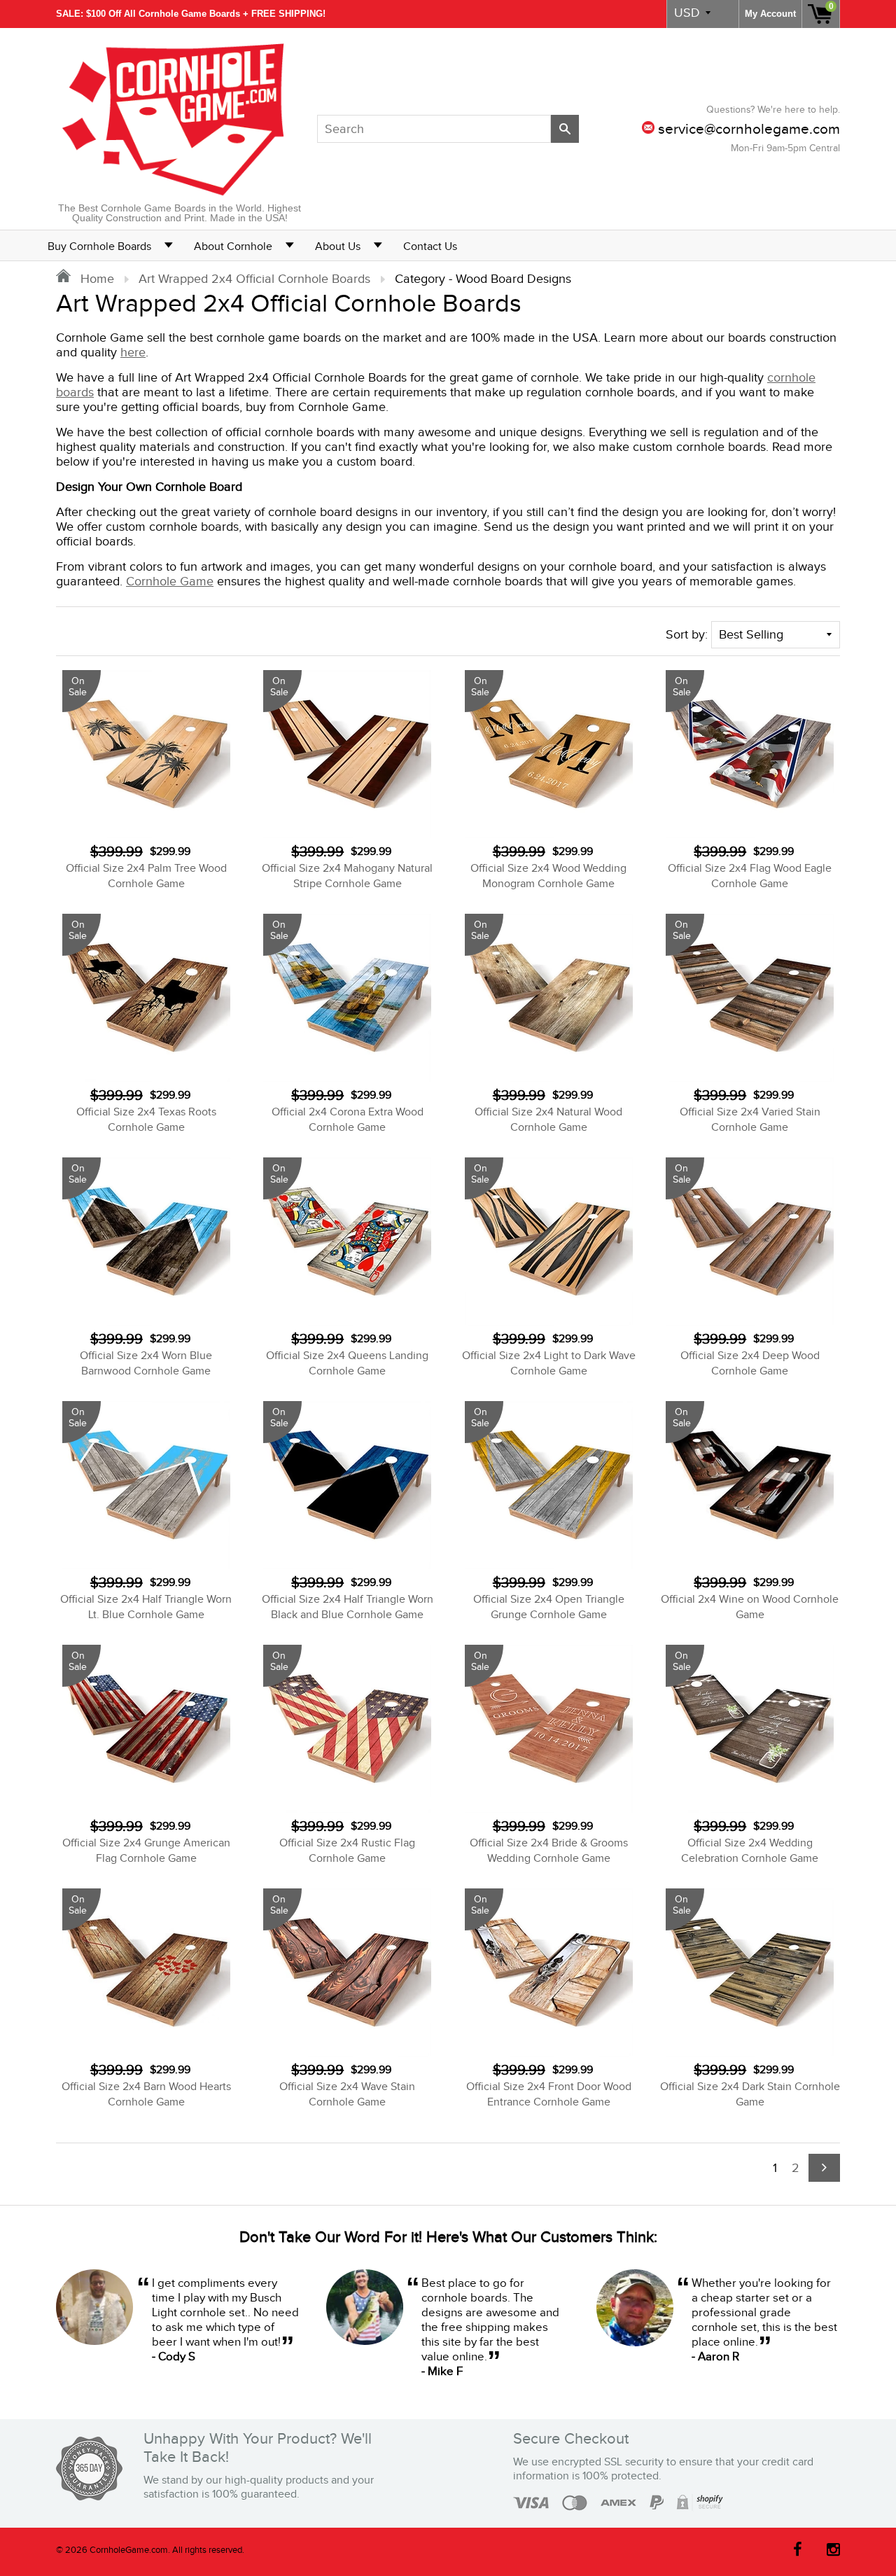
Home (96, 279)
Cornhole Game (170, 582)
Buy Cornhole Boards (99, 247)
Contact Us (430, 247)
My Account (770, 14)
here (133, 353)
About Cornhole (233, 247)
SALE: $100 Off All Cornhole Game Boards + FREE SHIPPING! (191, 14)
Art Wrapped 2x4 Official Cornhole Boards (254, 279)
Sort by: (687, 635)
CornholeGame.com (129, 2550)
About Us (338, 247)
